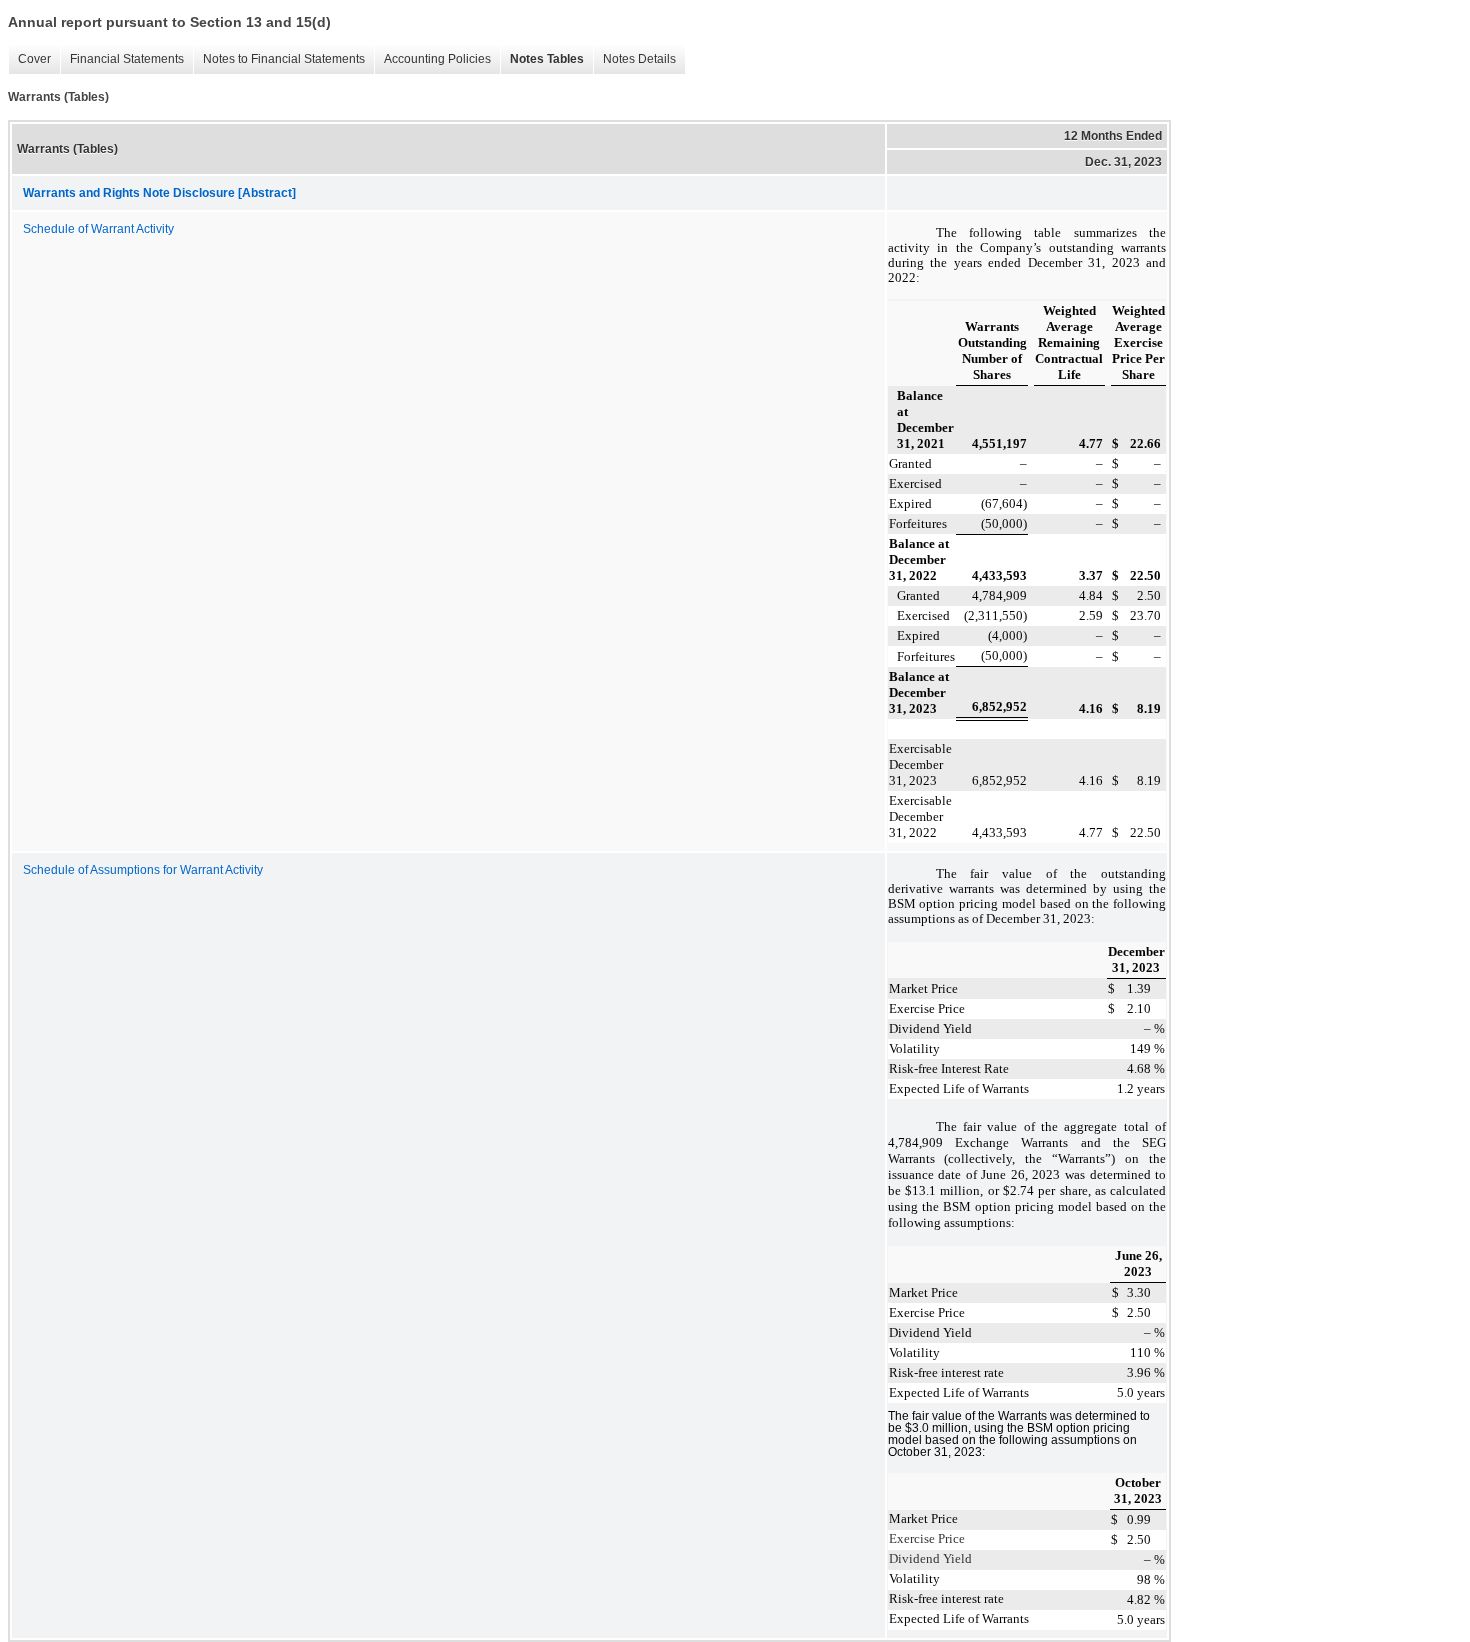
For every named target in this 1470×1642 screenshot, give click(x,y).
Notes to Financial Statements (279, 59)
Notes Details (634, 59)
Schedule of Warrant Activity (98, 229)
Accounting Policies (432, 59)
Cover (29, 59)
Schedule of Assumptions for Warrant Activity (143, 870)
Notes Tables (542, 59)
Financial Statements (122, 59)
